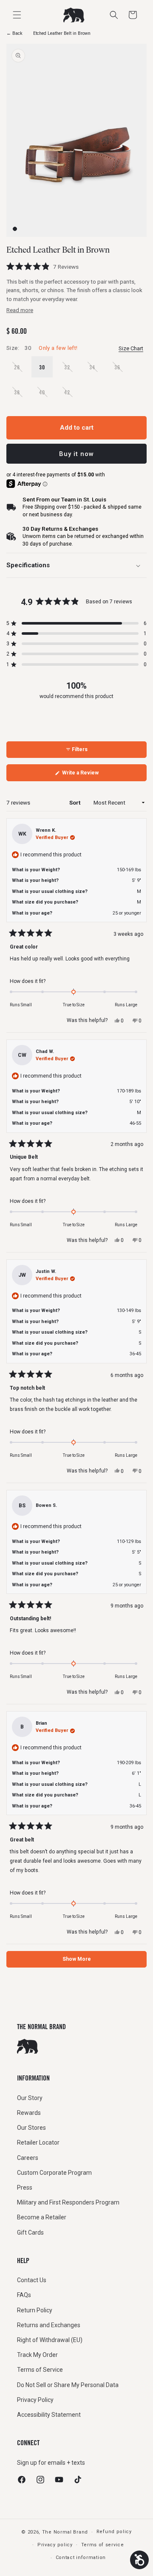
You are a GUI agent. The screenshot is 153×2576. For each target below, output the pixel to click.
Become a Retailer (42, 2217)
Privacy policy (55, 2545)
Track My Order (37, 2355)
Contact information (81, 2558)
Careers (28, 2158)
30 (42, 367)
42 (71, 396)
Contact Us (32, 2280)
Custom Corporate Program (54, 2173)
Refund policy (114, 2532)
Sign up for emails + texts (51, 2463)
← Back (14, 33)
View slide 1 (15, 229)
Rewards (29, 2113)
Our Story (30, 2098)
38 (21, 396)
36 (121, 370)
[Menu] (17, 15)
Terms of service (103, 2545)
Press (25, 2187)
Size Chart (131, 348)
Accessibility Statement (49, 2415)
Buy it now (76, 454)
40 (46, 396)
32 (71, 370)
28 (21, 370)
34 (96, 370)
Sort (75, 802)
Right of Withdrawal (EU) (50, 2340)
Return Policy (35, 2310)
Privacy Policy (35, 2400)
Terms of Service (40, 2370)
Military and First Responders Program (68, 2202)
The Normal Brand (65, 2532)
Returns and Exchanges (49, 2325)
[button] (133, 15)
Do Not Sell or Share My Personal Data (68, 2385)
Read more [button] (20, 310)
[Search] (114, 15)
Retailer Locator (38, 2142)
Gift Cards (30, 2233)
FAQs (24, 2295)
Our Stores (31, 2128)
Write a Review (89, 775)
